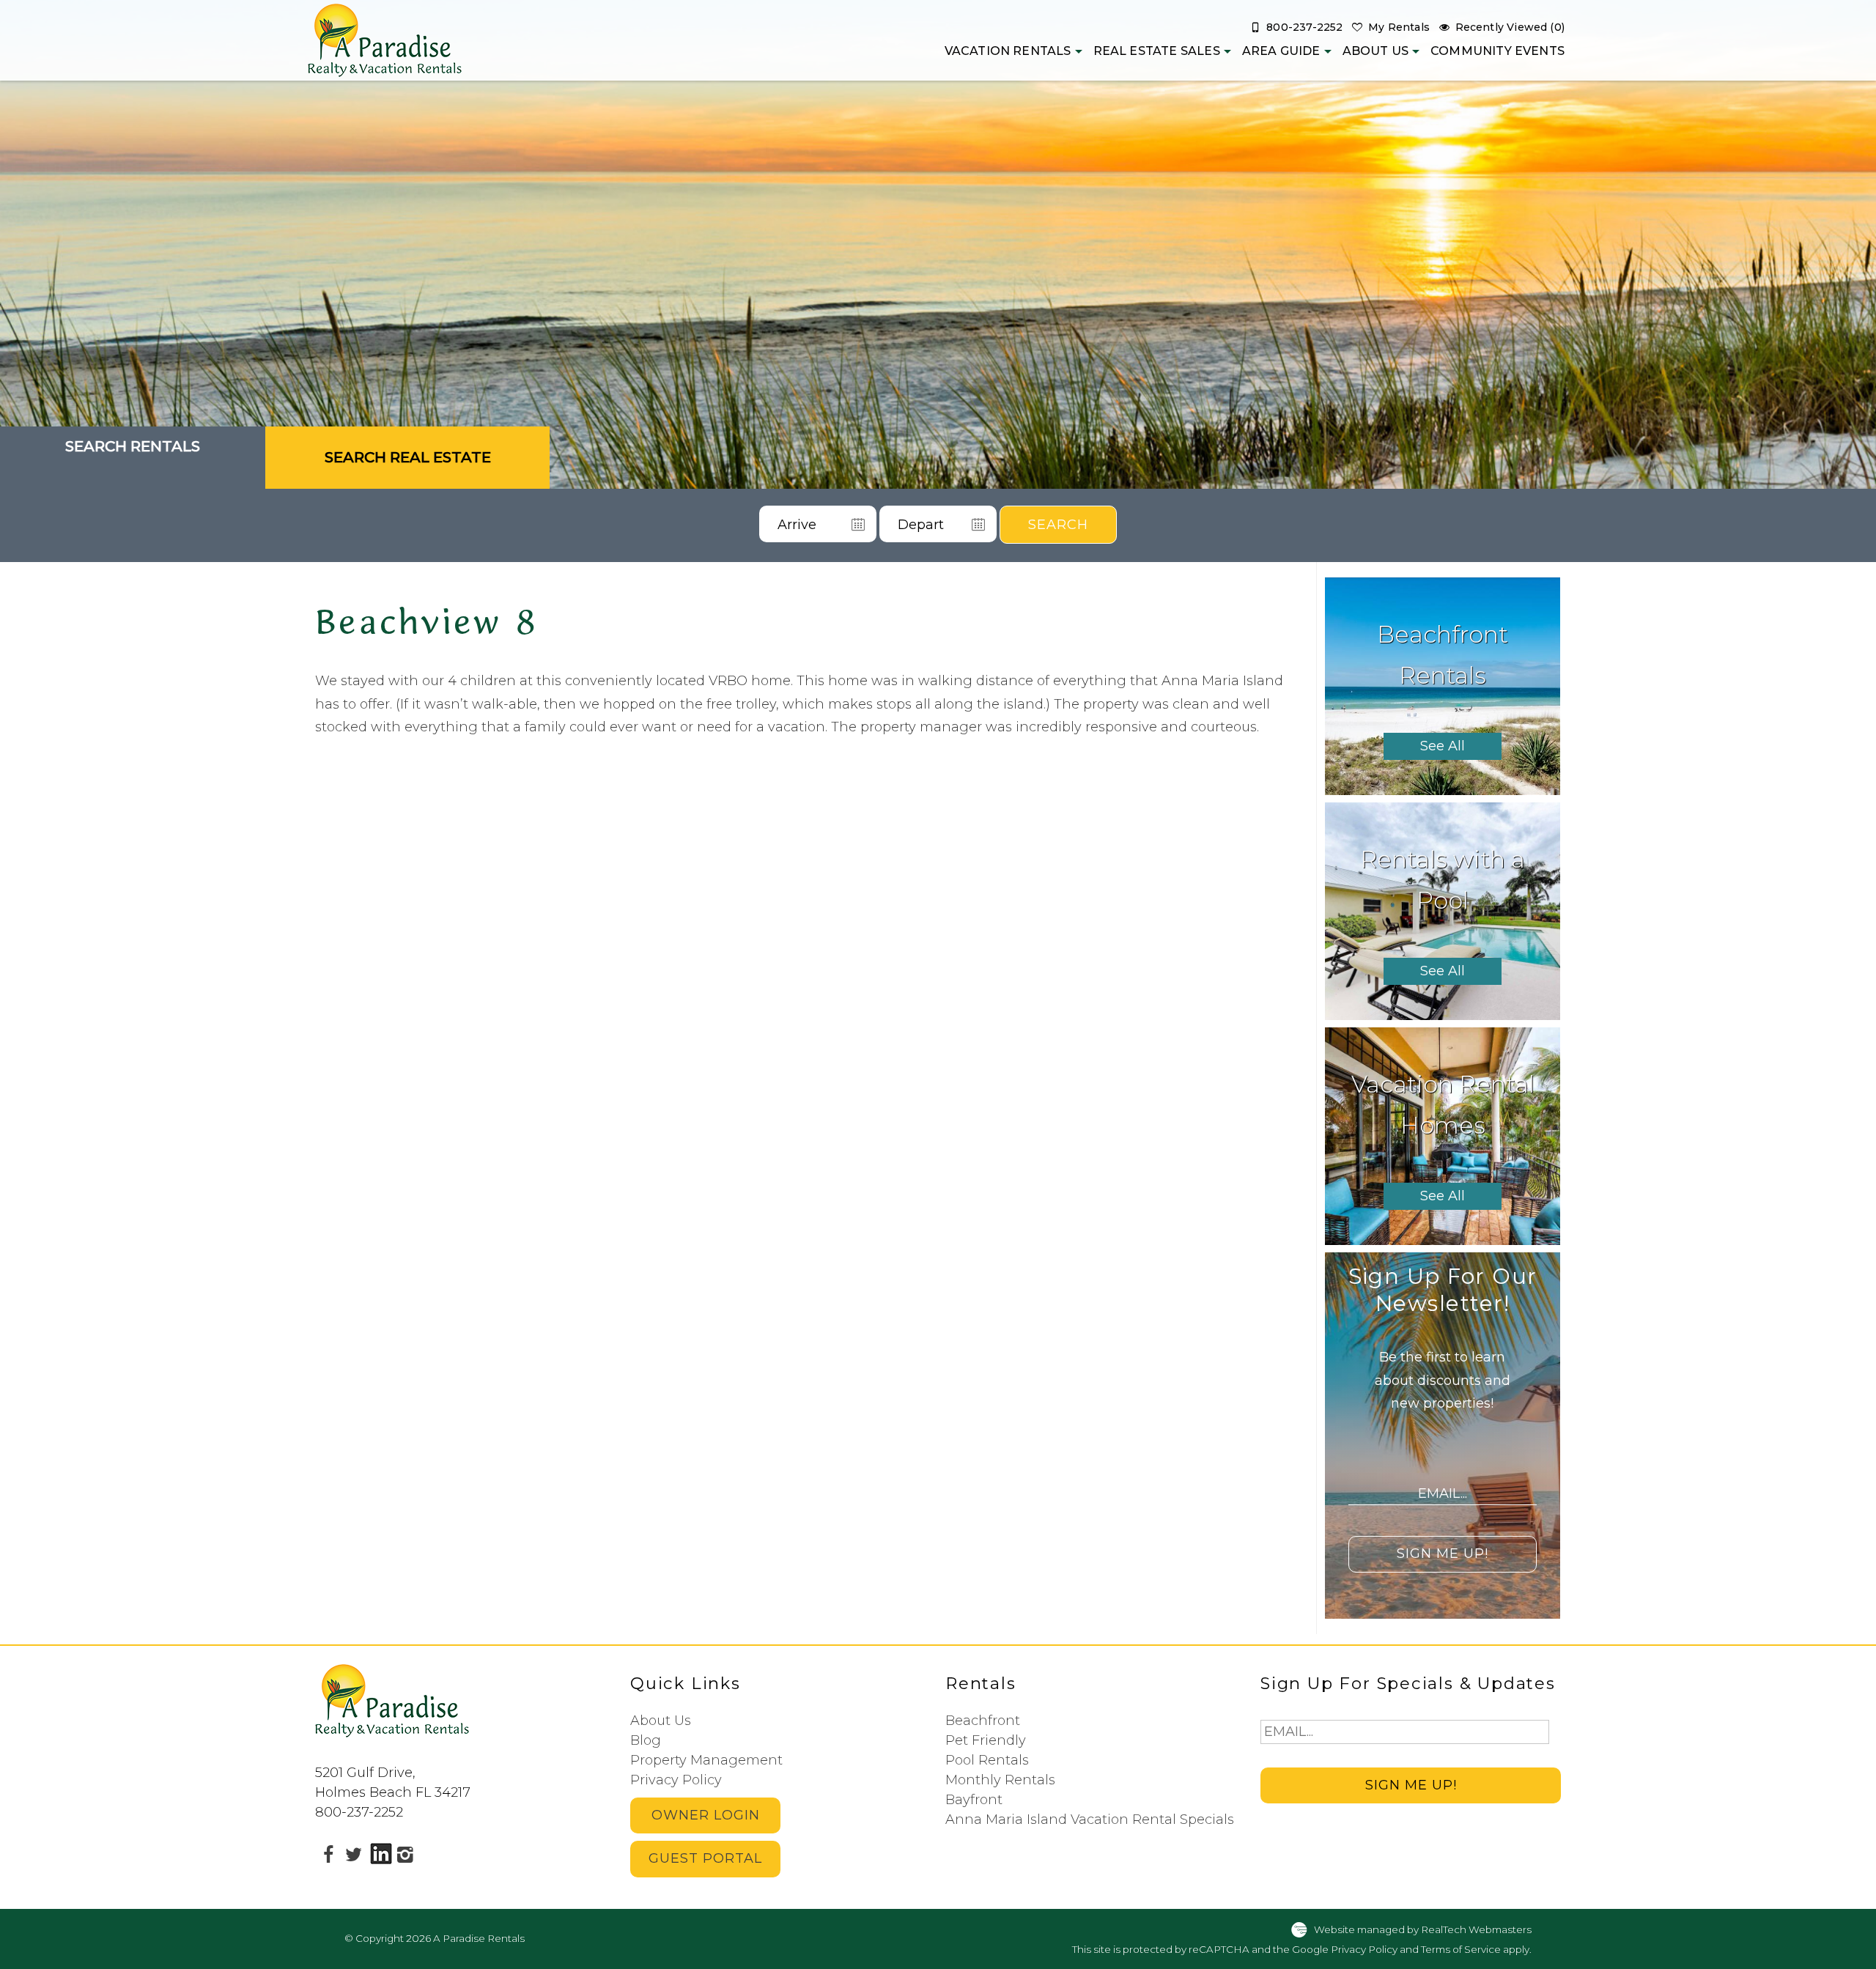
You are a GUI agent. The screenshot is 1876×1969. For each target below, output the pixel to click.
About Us (1375, 51)
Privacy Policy (676, 1780)
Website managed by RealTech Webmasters (1423, 1929)
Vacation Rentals (1008, 51)
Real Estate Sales (1157, 51)
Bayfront (974, 1800)
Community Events (1498, 51)
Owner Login (706, 1815)
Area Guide (1281, 51)
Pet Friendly (986, 1740)
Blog (646, 1740)
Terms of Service (1461, 1949)
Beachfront (983, 1721)
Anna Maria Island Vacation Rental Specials (1090, 1820)
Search (1058, 525)
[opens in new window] (328, 1854)
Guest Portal (705, 1858)
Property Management (706, 1760)
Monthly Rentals (1000, 1780)
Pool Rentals (987, 1760)
